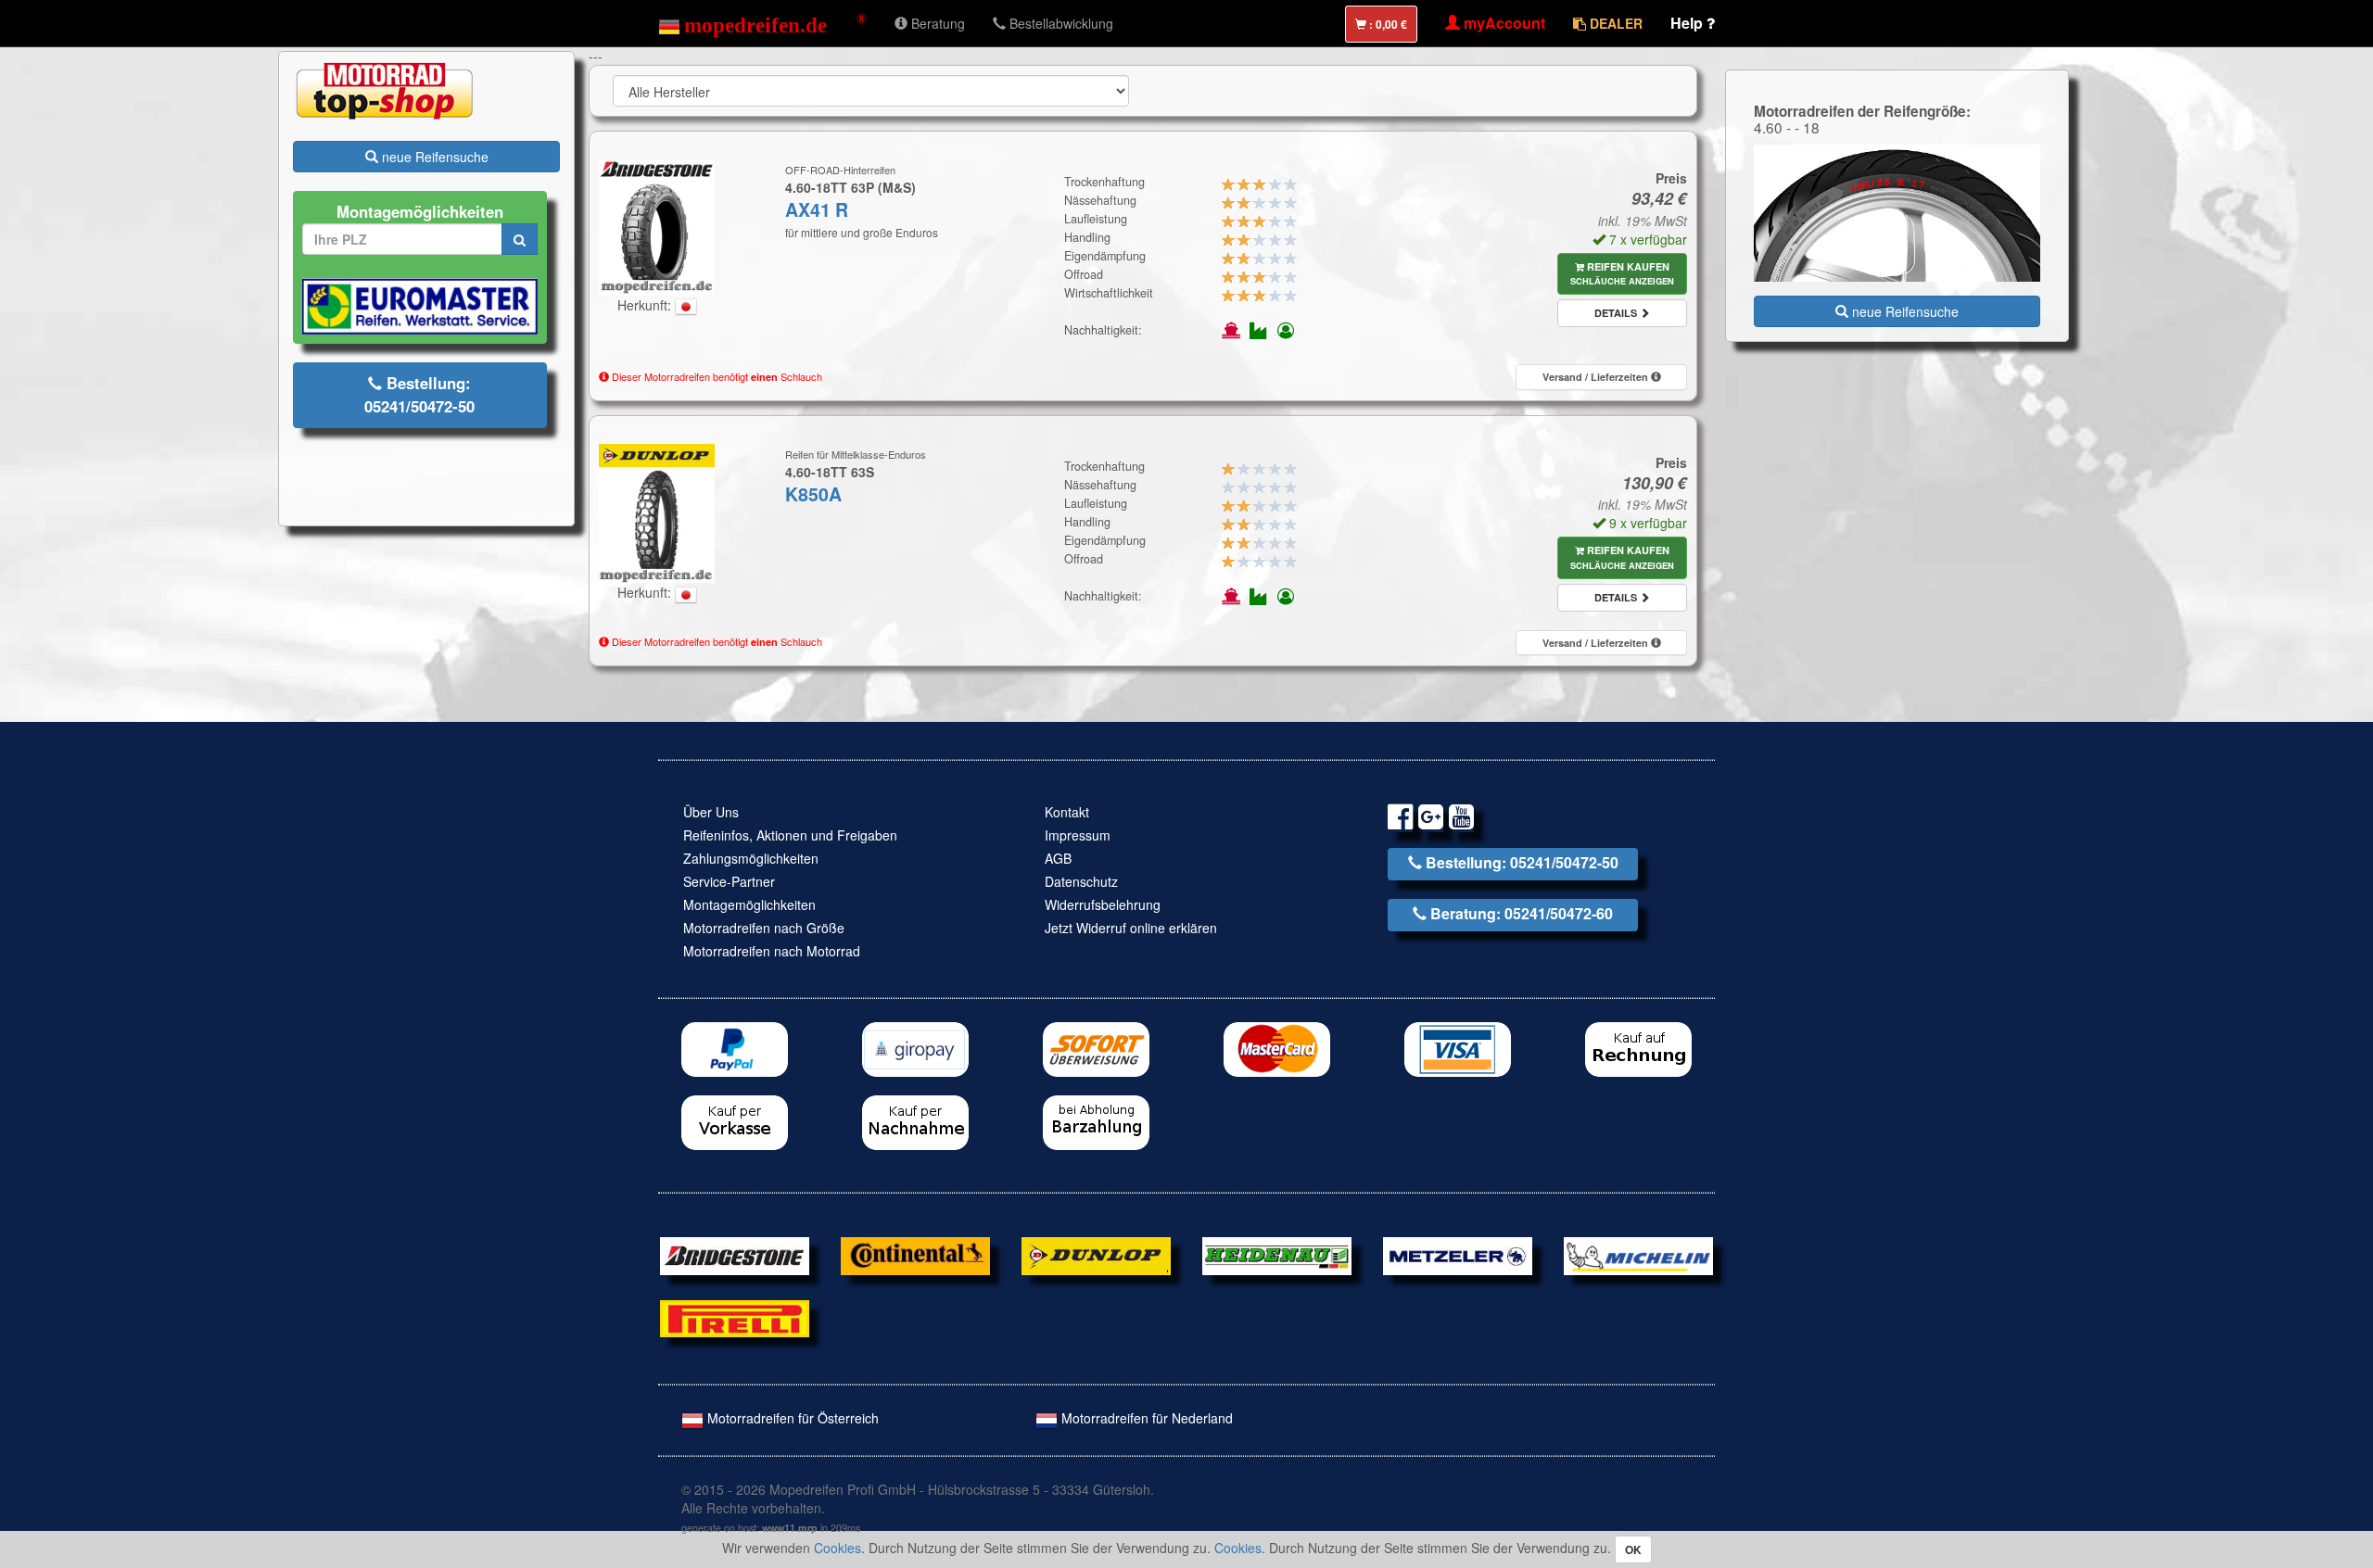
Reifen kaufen (1622, 274)
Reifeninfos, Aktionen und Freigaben (790, 835)
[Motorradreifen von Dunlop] (1096, 1254)
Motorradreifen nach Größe (764, 928)
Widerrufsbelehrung (1103, 904)
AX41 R (817, 209)
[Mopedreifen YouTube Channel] (1461, 820)
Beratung (936, 23)
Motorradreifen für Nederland (1145, 1418)
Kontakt (1067, 812)
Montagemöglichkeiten (749, 904)
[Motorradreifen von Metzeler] (1458, 1254)
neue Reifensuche (433, 157)
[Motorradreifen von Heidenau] (1277, 1254)
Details (1617, 313)
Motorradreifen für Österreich (791, 1418)
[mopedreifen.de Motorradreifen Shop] (762, 23)
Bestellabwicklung (1060, 23)
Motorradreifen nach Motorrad (772, 951)
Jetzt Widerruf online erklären (1131, 928)
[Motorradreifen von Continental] (915, 1254)
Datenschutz (1081, 881)
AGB (1058, 858)
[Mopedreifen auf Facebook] (1400, 820)
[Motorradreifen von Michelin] (1638, 1254)
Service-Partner (729, 881)
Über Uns (711, 812)
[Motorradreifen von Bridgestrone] (735, 1254)
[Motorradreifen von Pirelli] (735, 1317)
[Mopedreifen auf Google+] (1431, 820)
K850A (813, 494)
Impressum (1078, 835)
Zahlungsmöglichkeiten (751, 858)
